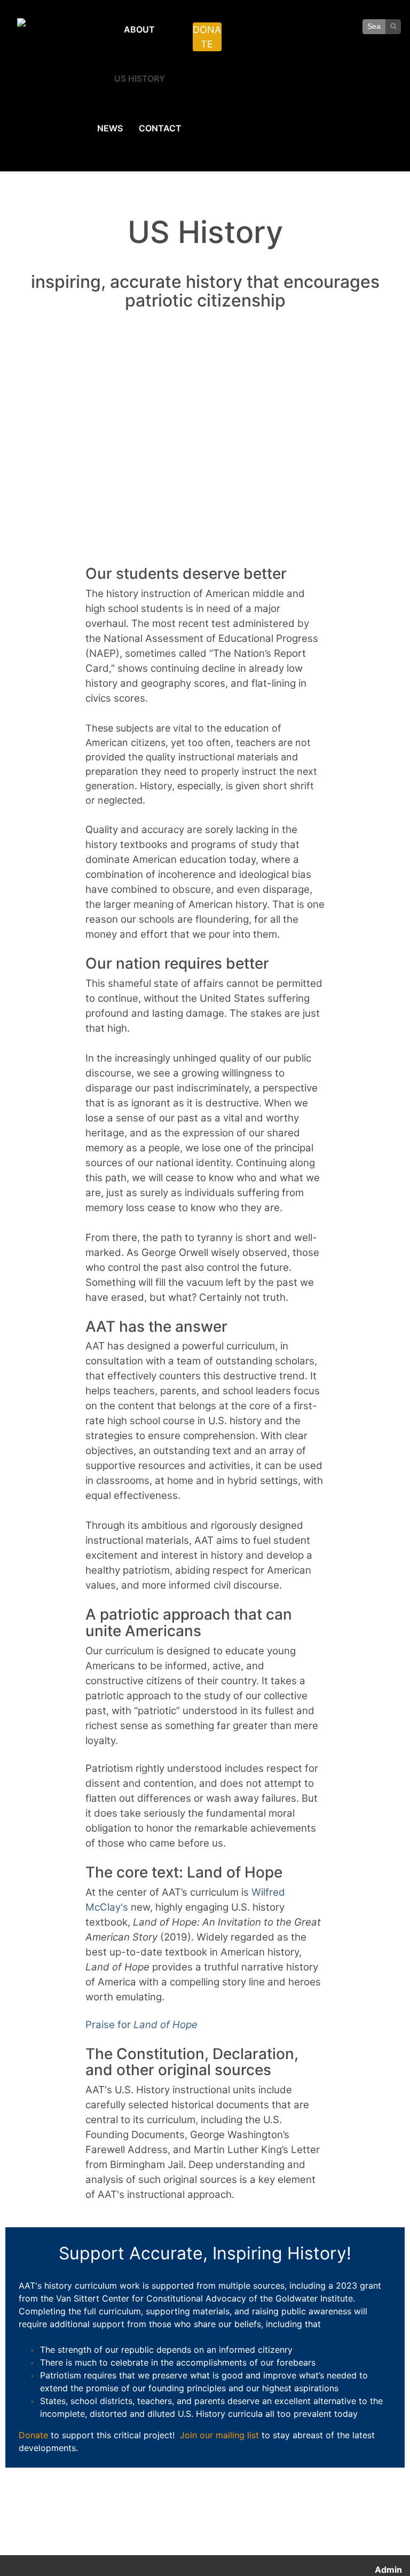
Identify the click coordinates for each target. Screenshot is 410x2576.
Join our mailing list (219, 2435)
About (139, 29)
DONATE (207, 37)
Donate (33, 2435)
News (110, 128)
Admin (388, 2570)
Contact (160, 128)
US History (140, 78)
